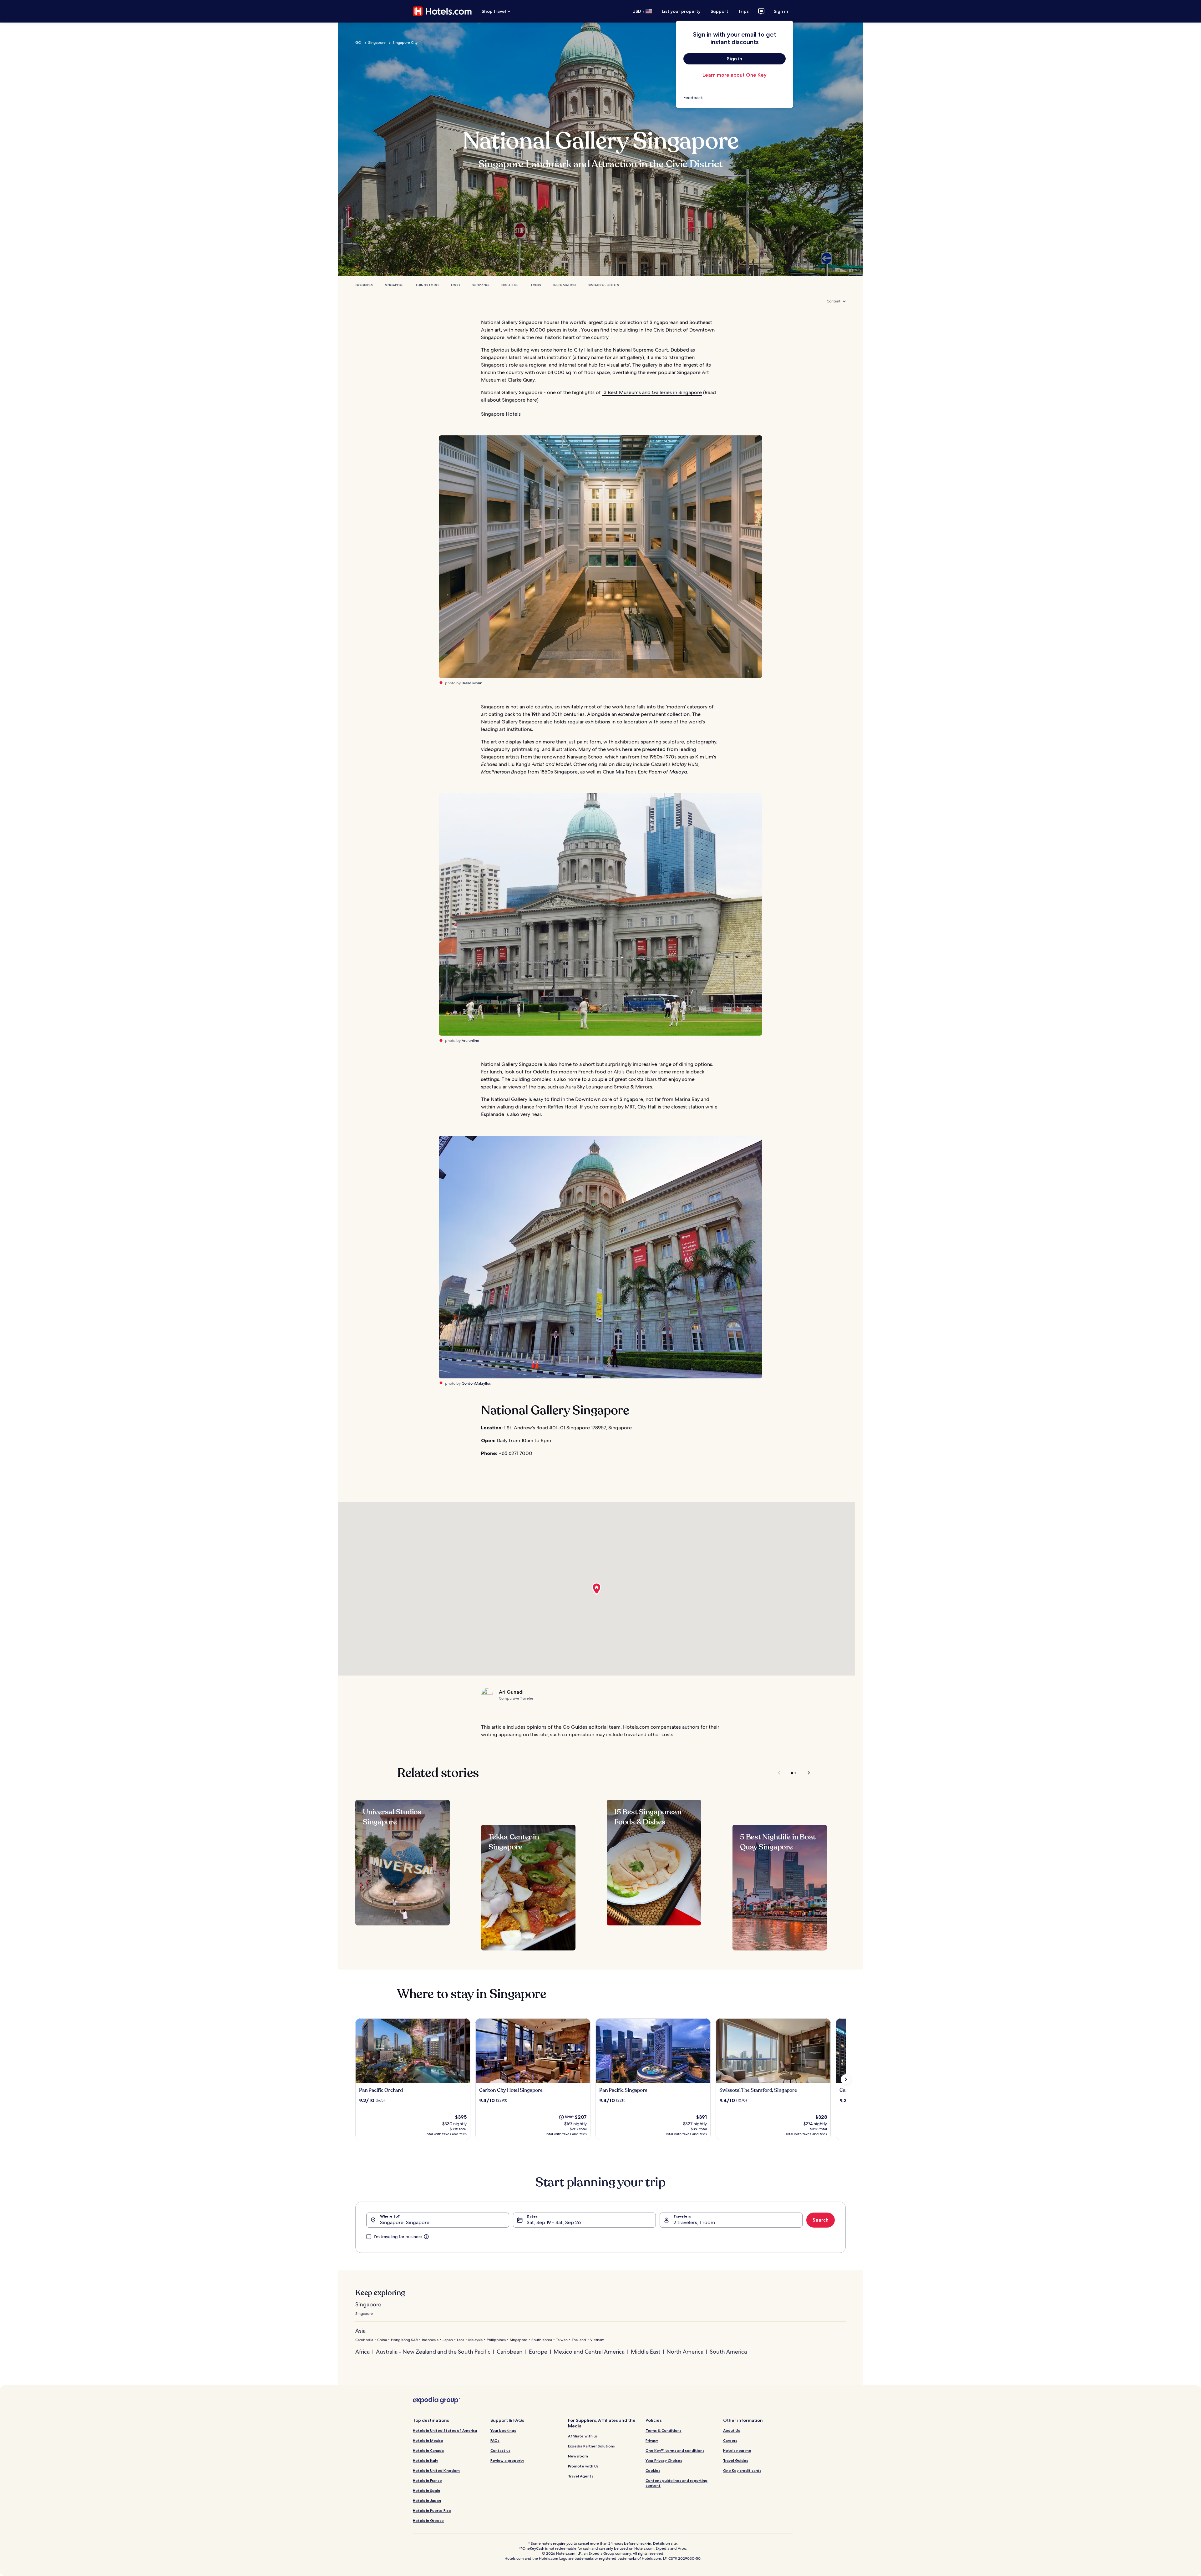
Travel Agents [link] (581, 2476)
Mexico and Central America (589, 2352)
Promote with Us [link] (583, 2466)
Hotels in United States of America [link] (445, 2430)
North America (685, 2352)
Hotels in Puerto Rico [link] (432, 2510)
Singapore (377, 43)
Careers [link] (730, 2440)
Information (565, 285)
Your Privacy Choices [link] (664, 2460)
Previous (780, 1773)
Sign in (781, 11)
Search (821, 2220)
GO (358, 43)
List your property (681, 11)
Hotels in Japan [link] (427, 2500)
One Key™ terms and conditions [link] (675, 2450)
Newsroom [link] (578, 2456)
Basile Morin (472, 683)
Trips (743, 11)
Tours (536, 285)
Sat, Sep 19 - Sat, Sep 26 (554, 2222)
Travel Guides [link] (736, 2460)
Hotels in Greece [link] (428, 2520)
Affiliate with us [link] (583, 2436)
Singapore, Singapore (405, 2222)
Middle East (646, 2352)
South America (728, 2352)
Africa (362, 2352)
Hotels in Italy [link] (426, 2460)
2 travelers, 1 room (694, 2222)
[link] (735, 98)
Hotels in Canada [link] (428, 2450)
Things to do (427, 285)
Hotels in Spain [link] (426, 2490)
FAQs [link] (495, 2440)
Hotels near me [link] (737, 2450)
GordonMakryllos (476, 1383)
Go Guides (364, 285)
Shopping (481, 285)
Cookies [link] (653, 2470)
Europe (538, 2352)
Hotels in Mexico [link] (428, 2440)
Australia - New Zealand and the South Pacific (433, 2352)
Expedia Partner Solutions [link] (591, 2446)
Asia (360, 2331)
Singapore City (405, 43)
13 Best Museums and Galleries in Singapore (652, 392)
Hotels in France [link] (427, 2480)
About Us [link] (732, 2430)
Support (719, 11)
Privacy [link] (652, 2440)
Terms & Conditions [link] (664, 2430)
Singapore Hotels (603, 285)
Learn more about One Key (735, 75)
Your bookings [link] (503, 2430)
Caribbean (510, 2352)
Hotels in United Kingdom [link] (436, 2470)
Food (455, 285)
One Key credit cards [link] (742, 2470)
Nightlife (510, 285)
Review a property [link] (507, 2460)
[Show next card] (846, 2079)
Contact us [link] (500, 2450)
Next (806, 1773)
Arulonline (470, 1041)
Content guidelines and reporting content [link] (677, 2483)
